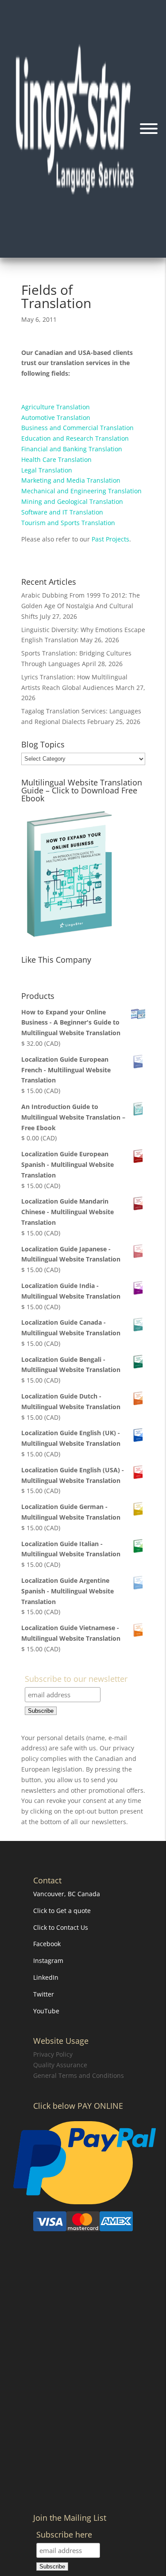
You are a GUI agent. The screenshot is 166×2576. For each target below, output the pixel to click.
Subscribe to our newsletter (76, 1679)
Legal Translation (47, 470)
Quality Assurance (60, 2065)
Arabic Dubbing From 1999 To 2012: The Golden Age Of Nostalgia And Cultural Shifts (81, 606)
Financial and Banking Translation (72, 449)
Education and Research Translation (75, 438)
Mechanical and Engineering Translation (81, 491)
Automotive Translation (56, 417)
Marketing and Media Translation (71, 480)
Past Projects (110, 539)
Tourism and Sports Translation (68, 523)
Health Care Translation (56, 459)
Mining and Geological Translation (72, 501)
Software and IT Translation (62, 512)
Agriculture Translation (56, 407)
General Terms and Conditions (79, 2075)
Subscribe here (64, 2535)
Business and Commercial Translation (77, 428)
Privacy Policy (53, 2054)
